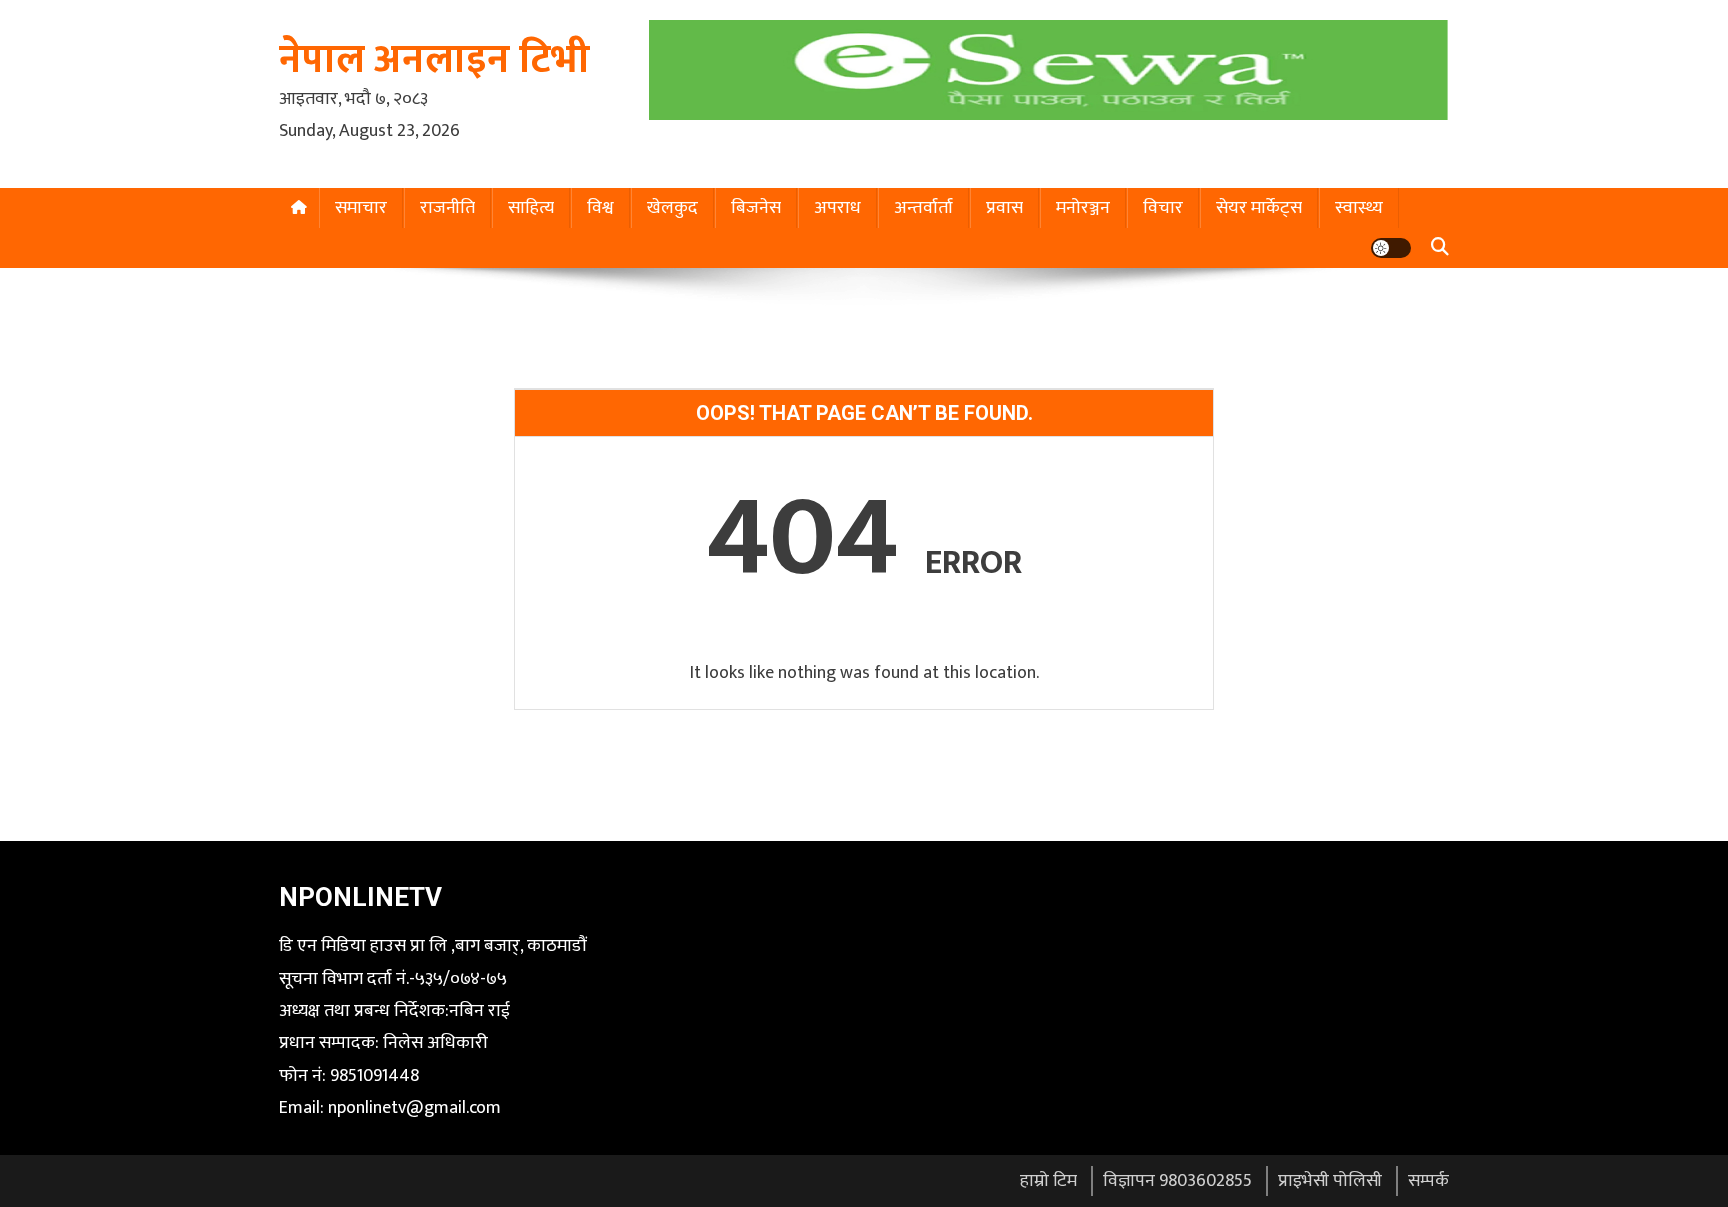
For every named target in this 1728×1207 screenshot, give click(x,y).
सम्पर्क (1428, 1181)
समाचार (361, 208)
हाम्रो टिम (1048, 1181)
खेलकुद (672, 208)
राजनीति (447, 208)
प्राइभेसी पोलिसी (1330, 1181)
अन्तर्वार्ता (923, 208)
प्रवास (1004, 208)
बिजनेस (756, 208)
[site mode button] (1391, 248)
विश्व (600, 208)
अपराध (837, 208)
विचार (1163, 208)
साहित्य (531, 208)
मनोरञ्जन (1083, 208)
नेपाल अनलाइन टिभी (434, 60)
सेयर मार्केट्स (1259, 208)
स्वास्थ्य (1359, 208)
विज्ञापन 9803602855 (1177, 1181)
